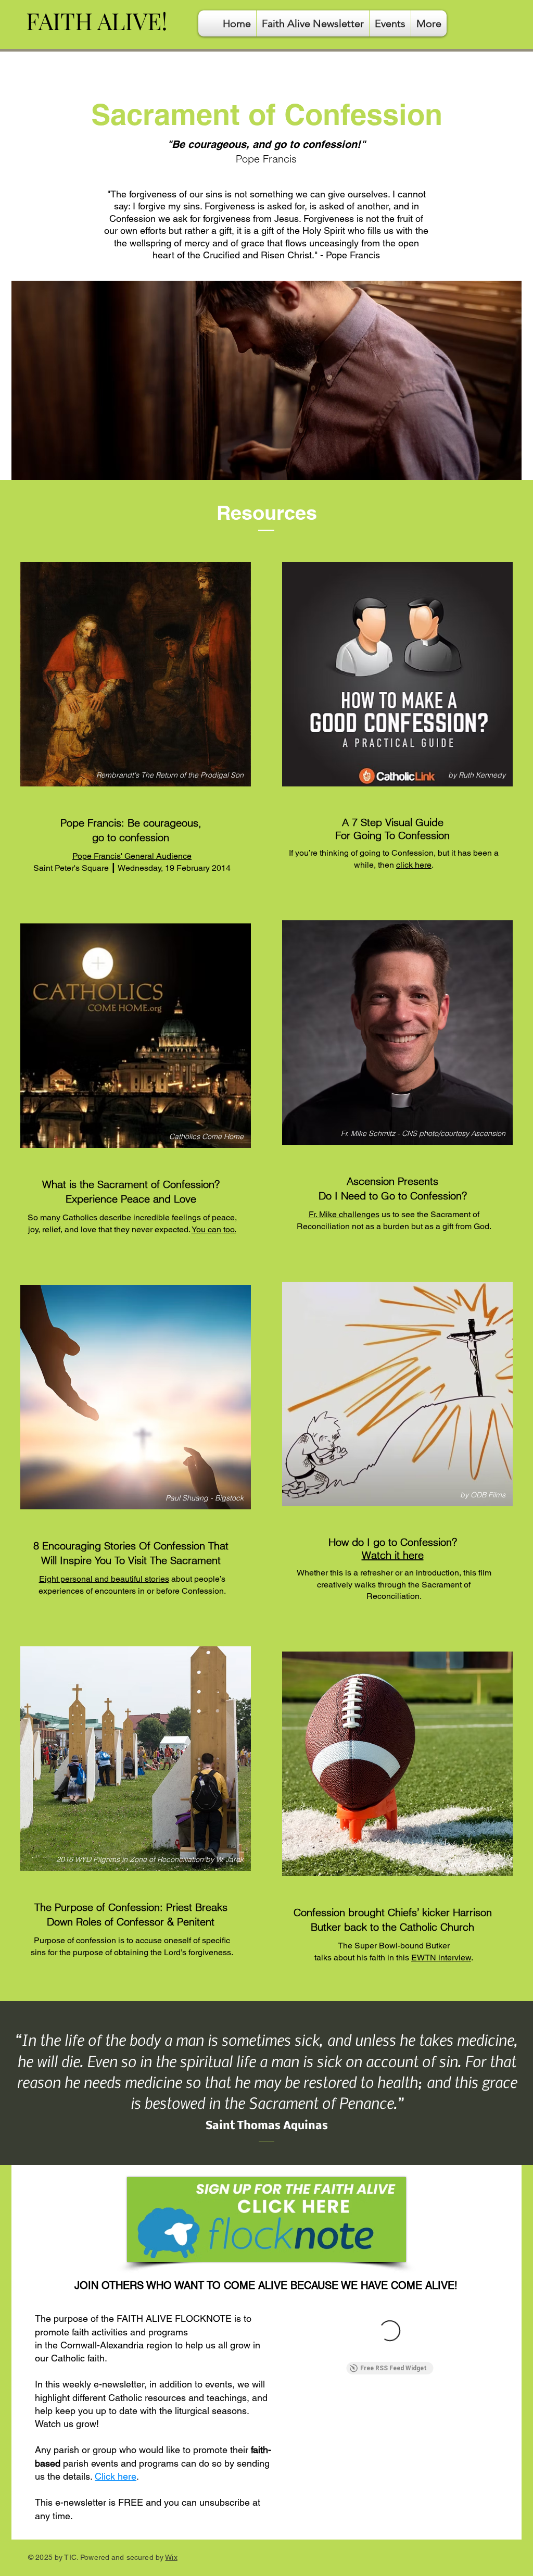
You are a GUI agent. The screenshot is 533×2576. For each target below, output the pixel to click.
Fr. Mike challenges (344, 1214)
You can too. (214, 1229)
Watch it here (393, 1555)
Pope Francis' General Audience (132, 856)
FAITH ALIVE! (97, 20)
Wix (171, 2557)
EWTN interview (441, 1958)
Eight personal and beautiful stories (104, 1579)
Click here (116, 2476)
